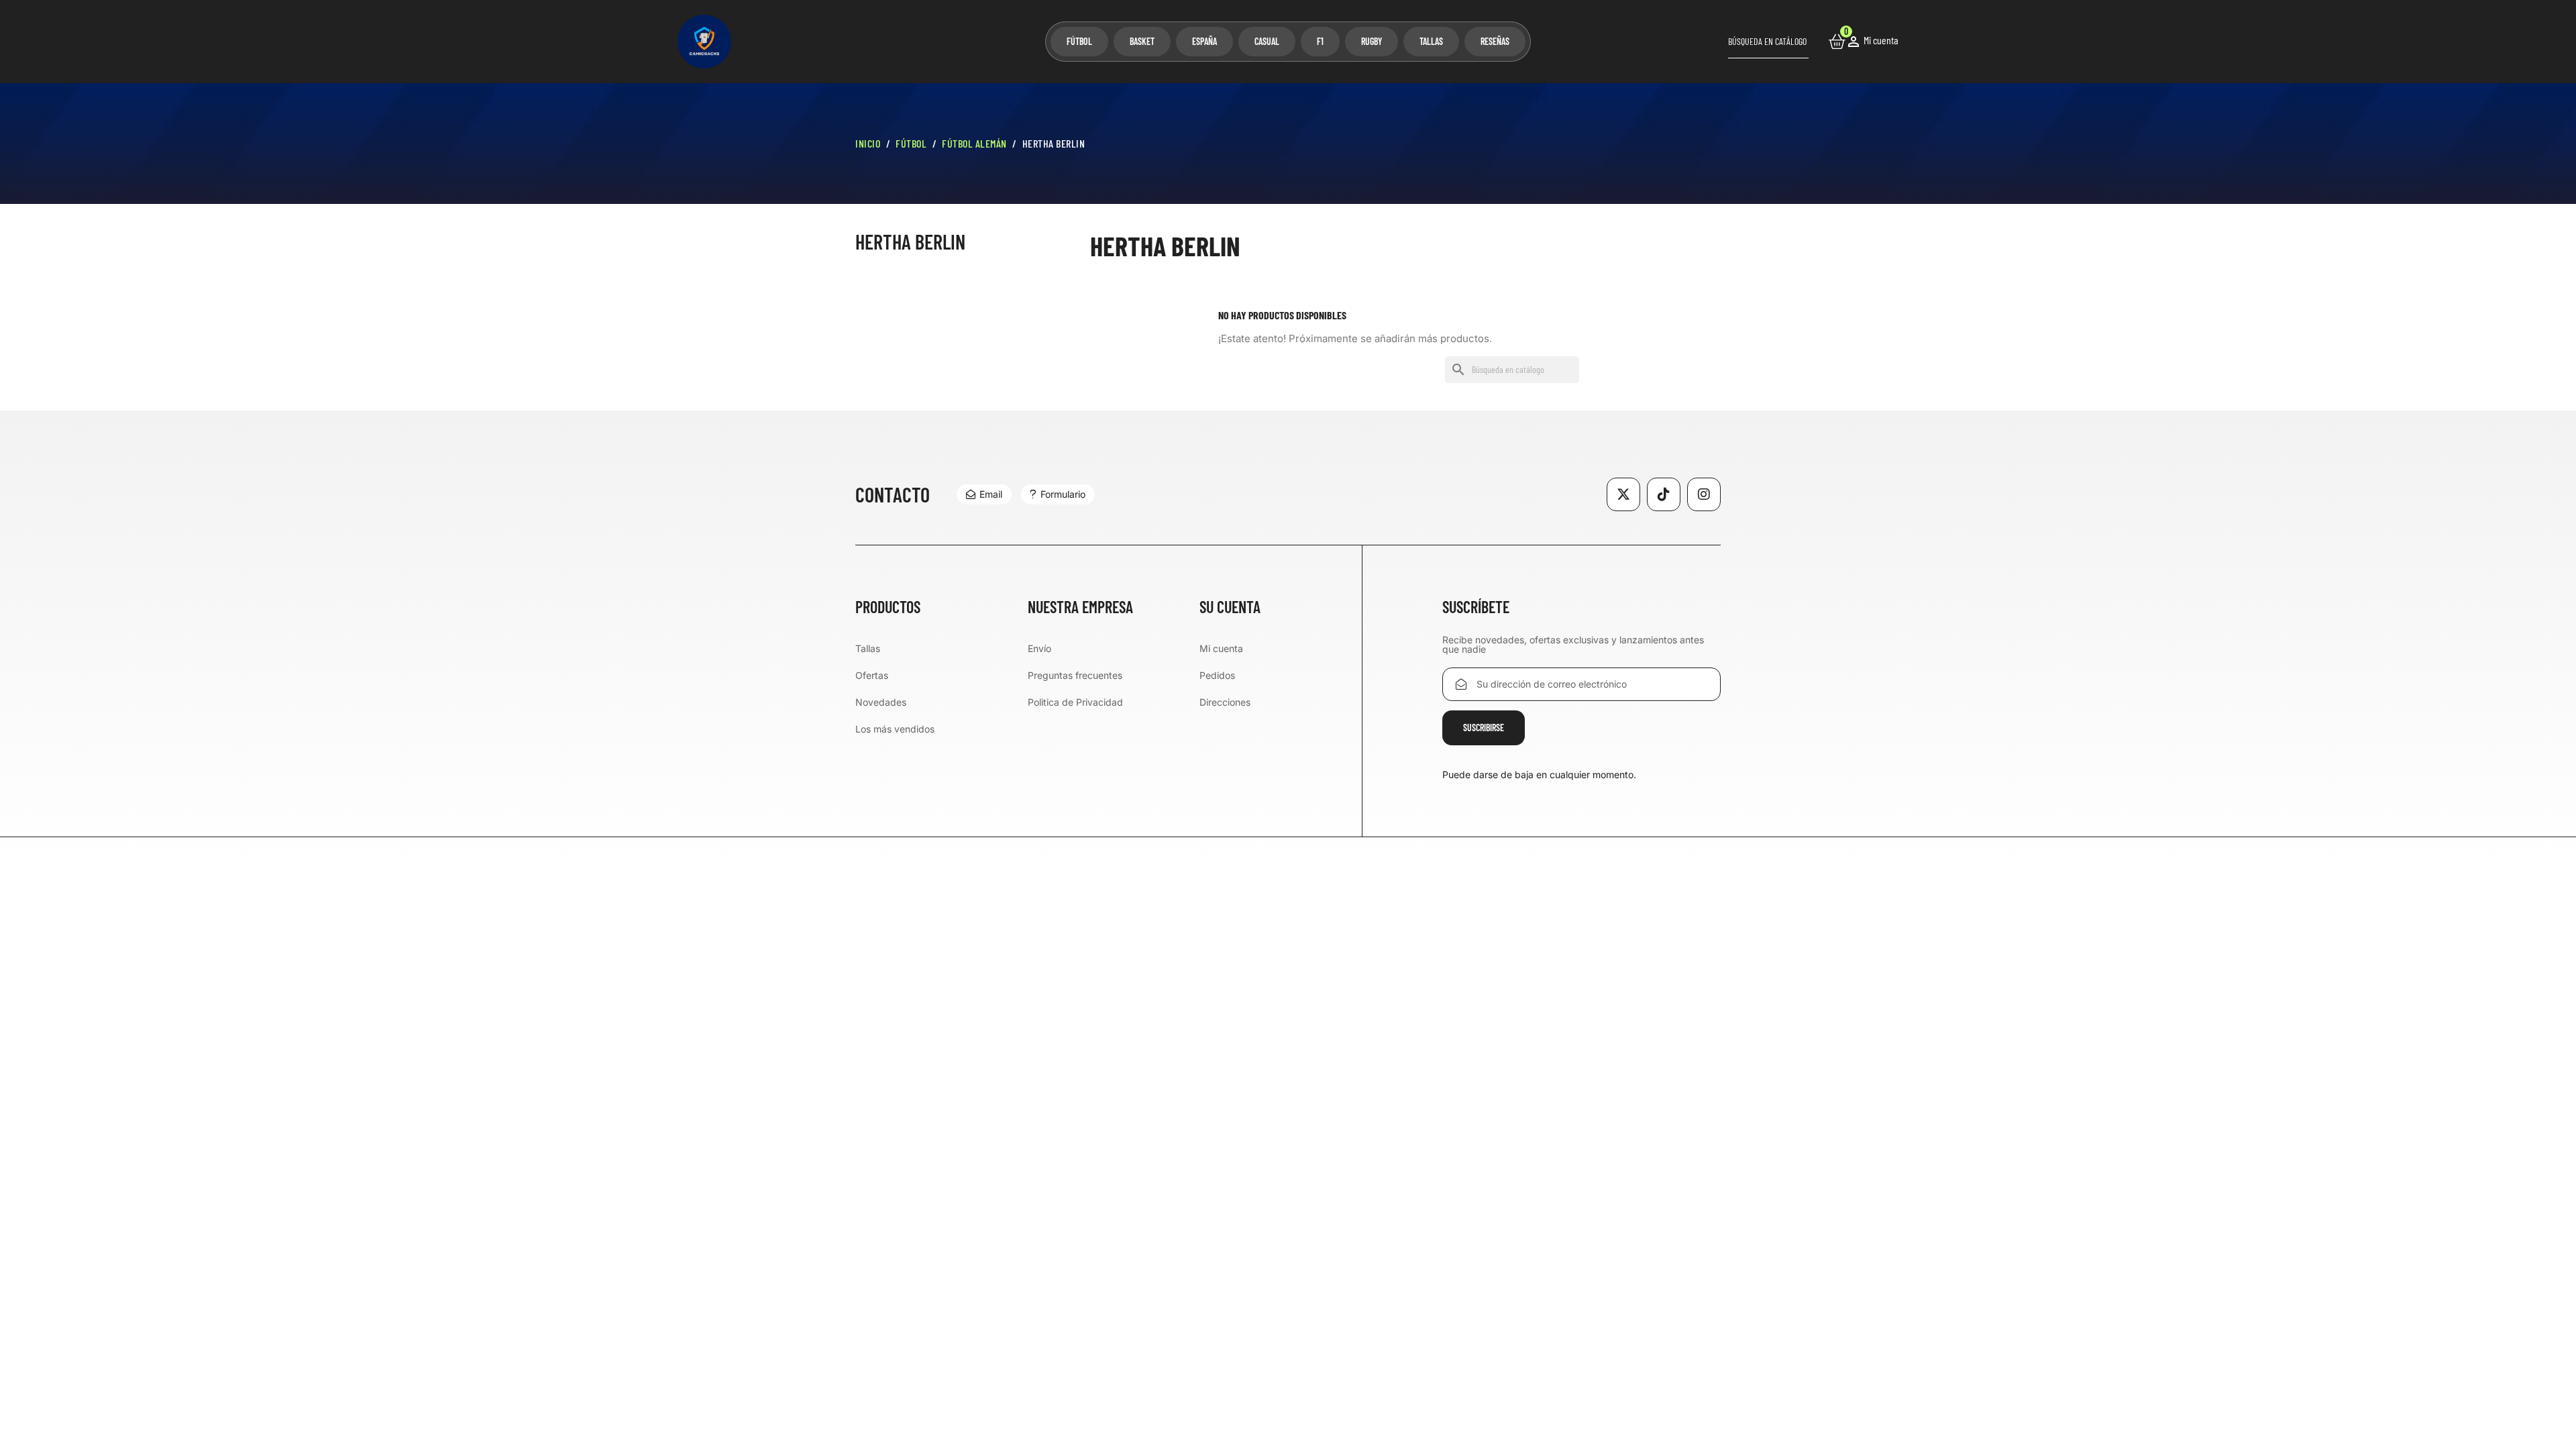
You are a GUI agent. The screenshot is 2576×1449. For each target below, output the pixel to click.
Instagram (1704, 494)
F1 (1320, 41)
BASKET (1142, 41)
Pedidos (1217, 675)
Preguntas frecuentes (1075, 675)
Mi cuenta (1221, 648)
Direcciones (1225, 702)
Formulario (1063, 494)
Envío (1039, 648)
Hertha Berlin (910, 242)
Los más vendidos (895, 729)
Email (991, 494)
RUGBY (1372, 41)
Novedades (881, 702)
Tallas (868, 648)
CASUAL (1267, 41)
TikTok (1664, 494)
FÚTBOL (1079, 41)
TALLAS (1431, 41)
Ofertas (872, 675)
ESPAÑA (1204, 41)
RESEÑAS (1495, 41)
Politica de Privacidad (1075, 702)
